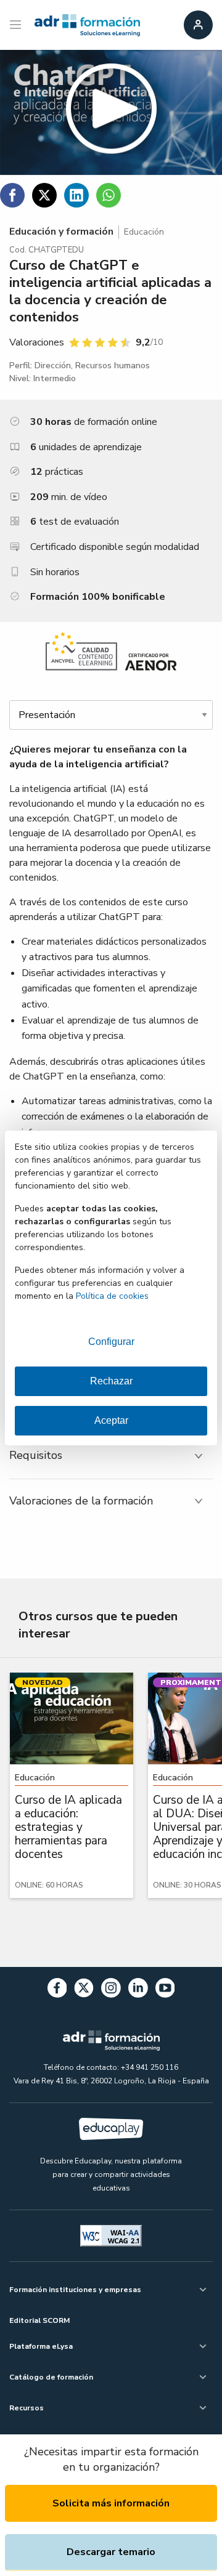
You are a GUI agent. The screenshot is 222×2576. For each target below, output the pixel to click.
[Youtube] (165, 1990)
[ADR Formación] (87, 25)
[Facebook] (57, 1990)
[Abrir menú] (17, 25)
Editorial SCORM (39, 2320)
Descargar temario (111, 2552)
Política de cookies (112, 1296)
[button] (111, 112)
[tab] (111, 1456)
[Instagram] (111, 1990)
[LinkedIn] (138, 1990)
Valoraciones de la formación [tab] (81, 1501)
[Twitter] (84, 1990)
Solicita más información (111, 2503)
